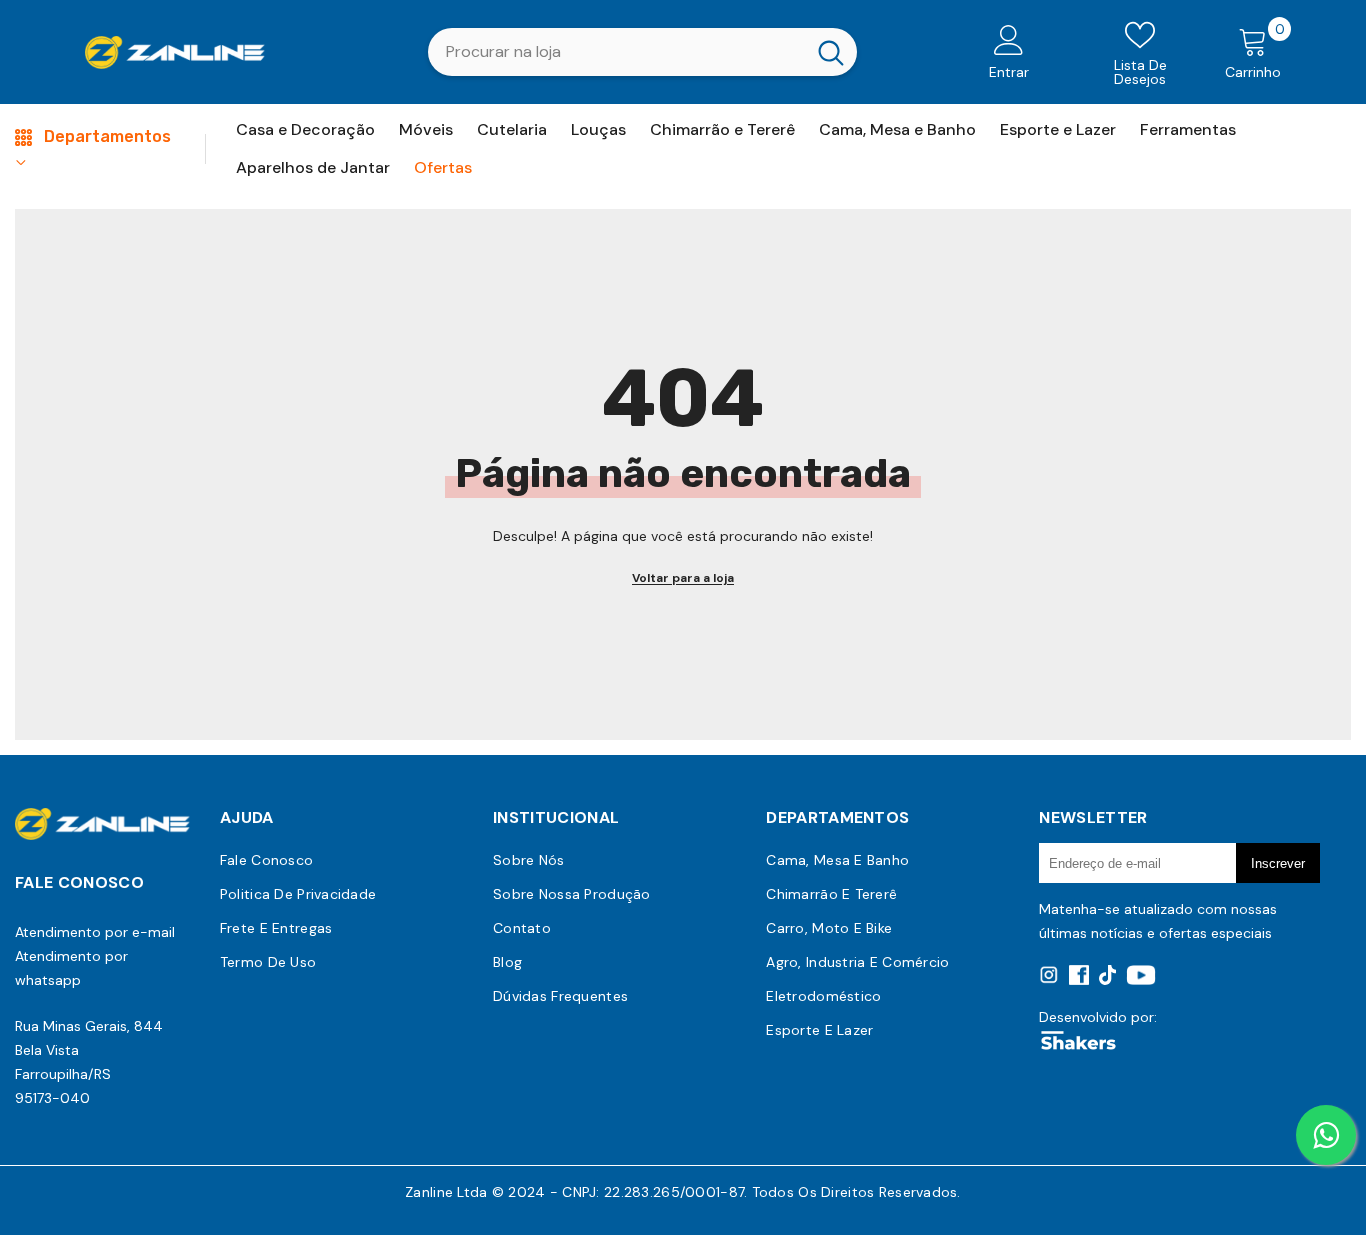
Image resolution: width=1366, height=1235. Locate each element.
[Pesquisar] (642, 52)
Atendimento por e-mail (95, 932)
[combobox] (616, 52)
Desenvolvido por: (1098, 1017)
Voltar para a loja (683, 578)
